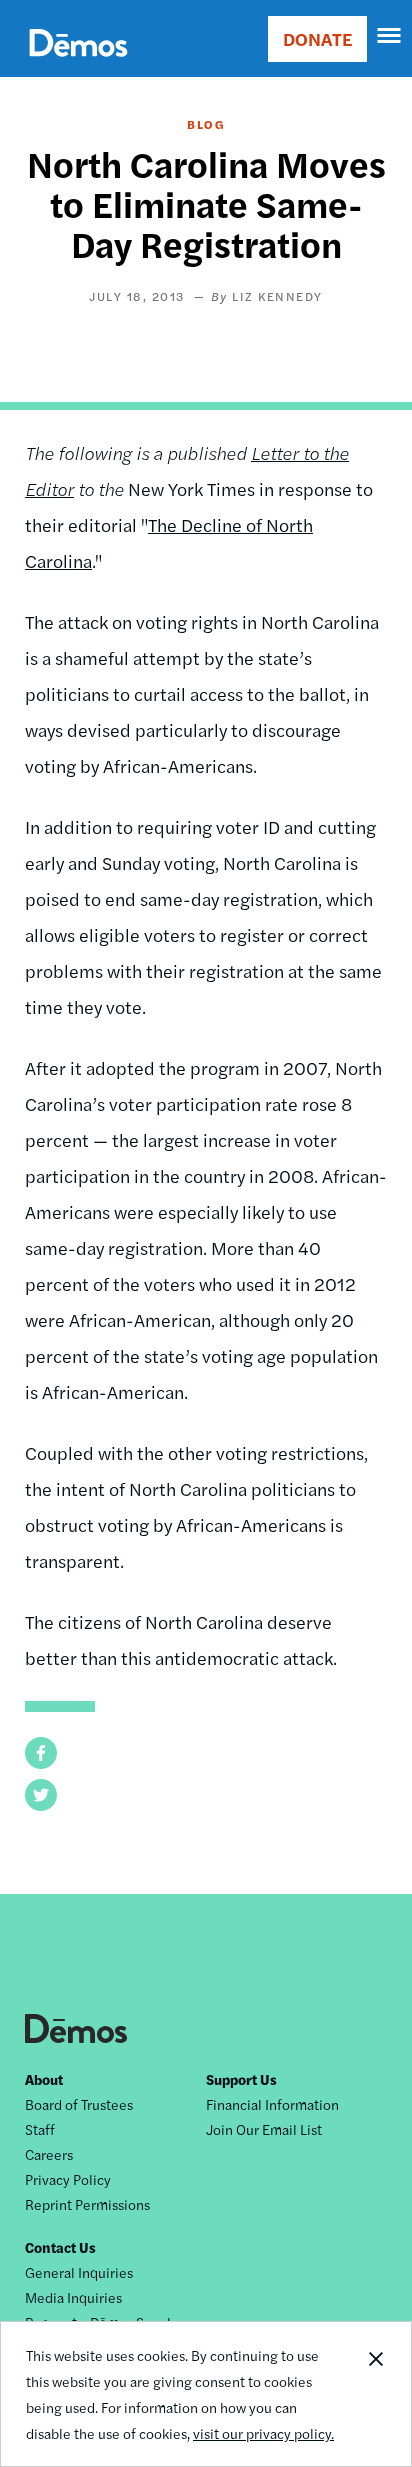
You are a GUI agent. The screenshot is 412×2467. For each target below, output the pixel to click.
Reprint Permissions (87, 2204)
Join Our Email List (264, 2129)
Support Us (241, 2079)
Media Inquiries (73, 2297)
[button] (41, 1753)
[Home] (78, 65)
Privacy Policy (68, 2179)
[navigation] (390, 36)
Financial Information (272, 2104)
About (44, 2079)
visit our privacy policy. (263, 2433)
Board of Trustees (79, 2104)
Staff (40, 2129)
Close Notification (375, 2394)
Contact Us (60, 2247)
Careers (49, 2154)
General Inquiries (79, 2272)
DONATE (317, 38)
